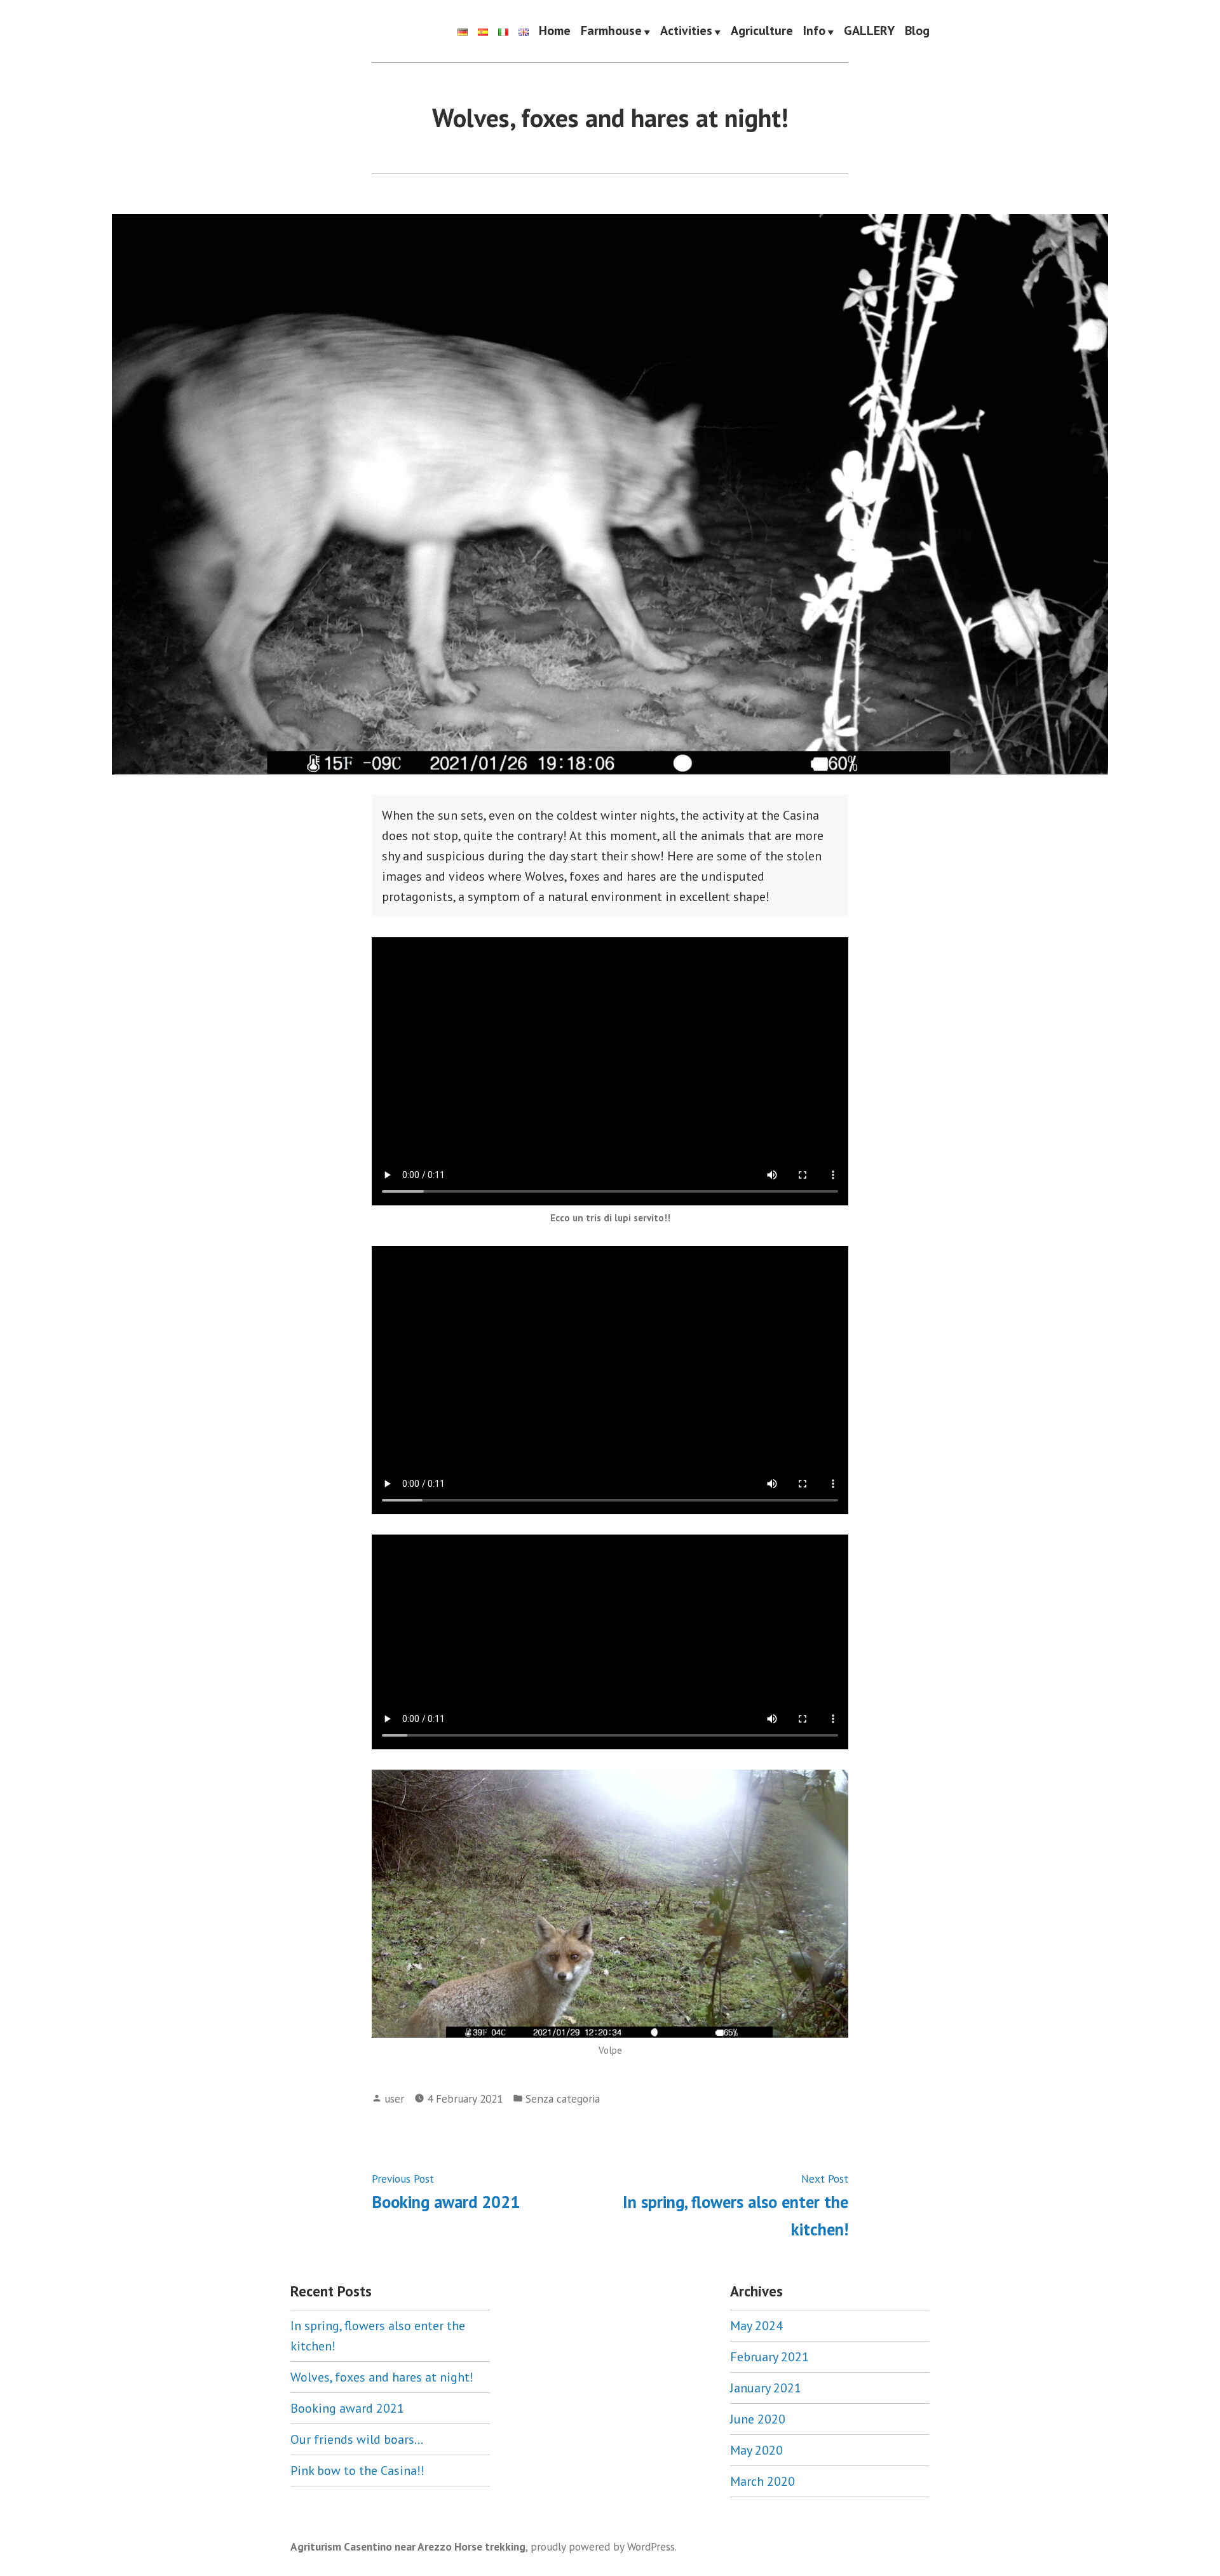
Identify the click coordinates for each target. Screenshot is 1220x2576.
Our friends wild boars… (357, 2439)
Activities (686, 31)
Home (555, 31)
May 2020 (756, 2450)
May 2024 (756, 2326)
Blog (917, 31)
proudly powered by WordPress (603, 2546)
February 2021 (769, 2357)
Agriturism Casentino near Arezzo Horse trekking (408, 2546)
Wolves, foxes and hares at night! (382, 2377)
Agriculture (762, 31)
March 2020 (762, 2481)
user (394, 2098)
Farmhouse (611, 31)
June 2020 (758, 2419)
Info (814, 31)
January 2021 (766, 2388)
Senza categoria (563, 2098)
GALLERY (869, 31)
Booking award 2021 (347, 2408)
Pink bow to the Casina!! (357, 2471)
